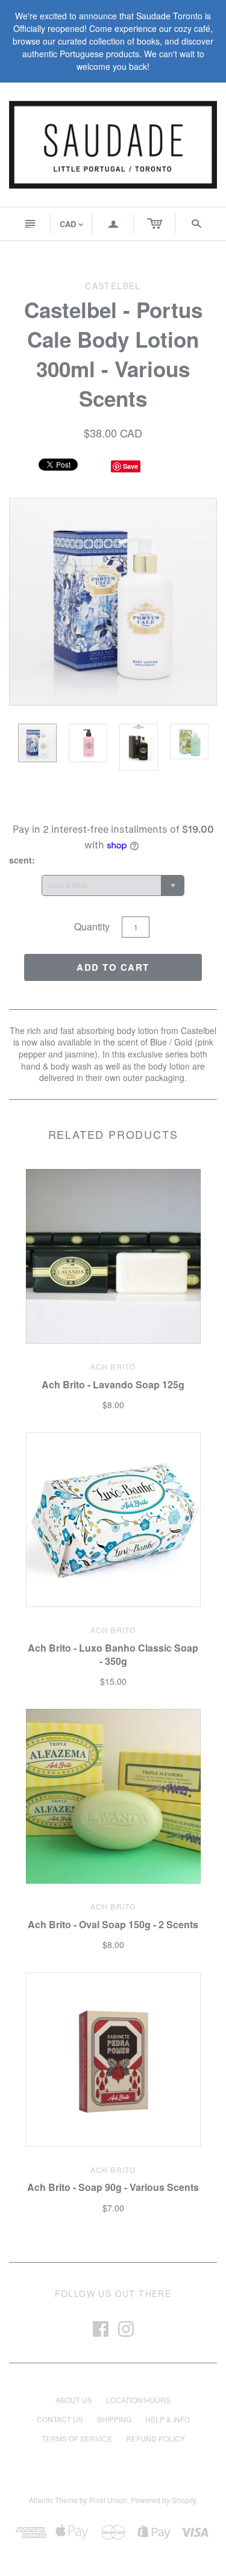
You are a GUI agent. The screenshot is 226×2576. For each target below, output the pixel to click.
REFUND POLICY (155, 2438)
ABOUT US (74, 2400)
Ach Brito (113, 1366)
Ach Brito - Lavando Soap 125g (113, 1384)
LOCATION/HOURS (138, 2400)
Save (130, 466)
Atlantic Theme (53, 2500)
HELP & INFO (168, 2419)
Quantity (92, 926)
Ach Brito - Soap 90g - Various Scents (113, 2187)
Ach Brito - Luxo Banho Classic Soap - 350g (113, 1654)
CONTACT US (60, 2419)
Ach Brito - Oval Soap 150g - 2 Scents (113, 1924)
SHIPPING (114, 2419)
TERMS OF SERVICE (77, 2438)
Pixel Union (108, 2500)
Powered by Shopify (163, 2500)
